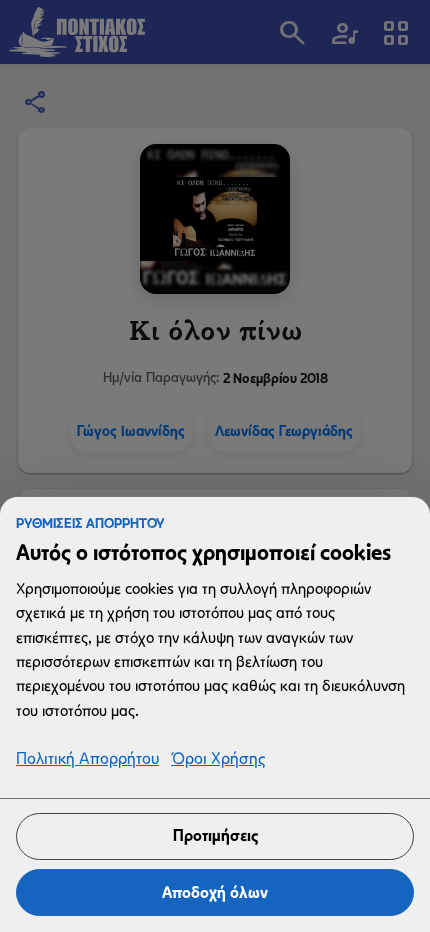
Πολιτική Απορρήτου (87, 759)
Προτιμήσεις (215, 835)
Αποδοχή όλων (215, 892)
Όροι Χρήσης (218, 759)
